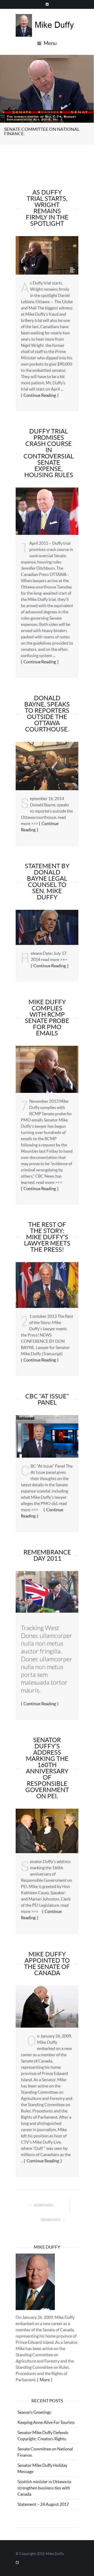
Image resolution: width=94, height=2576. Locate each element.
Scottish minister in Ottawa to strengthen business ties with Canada (44, 2488)
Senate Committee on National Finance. (42, 131)
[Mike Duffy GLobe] (47, 255)
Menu (50, 43)
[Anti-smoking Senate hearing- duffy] (47, 88)
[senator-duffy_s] (47, 1069)
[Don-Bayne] (47, 1284)
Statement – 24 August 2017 (43, 2504)
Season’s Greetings (34, 2412)
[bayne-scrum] (47, 765)
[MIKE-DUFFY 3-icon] (47, 511)
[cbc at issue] (47, 1436)
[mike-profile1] (47, 2006)
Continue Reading (40, 395)
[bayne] (47, 927)
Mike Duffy (55, 2554)
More (45, 2380)
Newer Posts (51, 2220)
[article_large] (47, 1591)
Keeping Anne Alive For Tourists (46, 2422)
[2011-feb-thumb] (47, 1831)
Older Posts (43, 2205)
